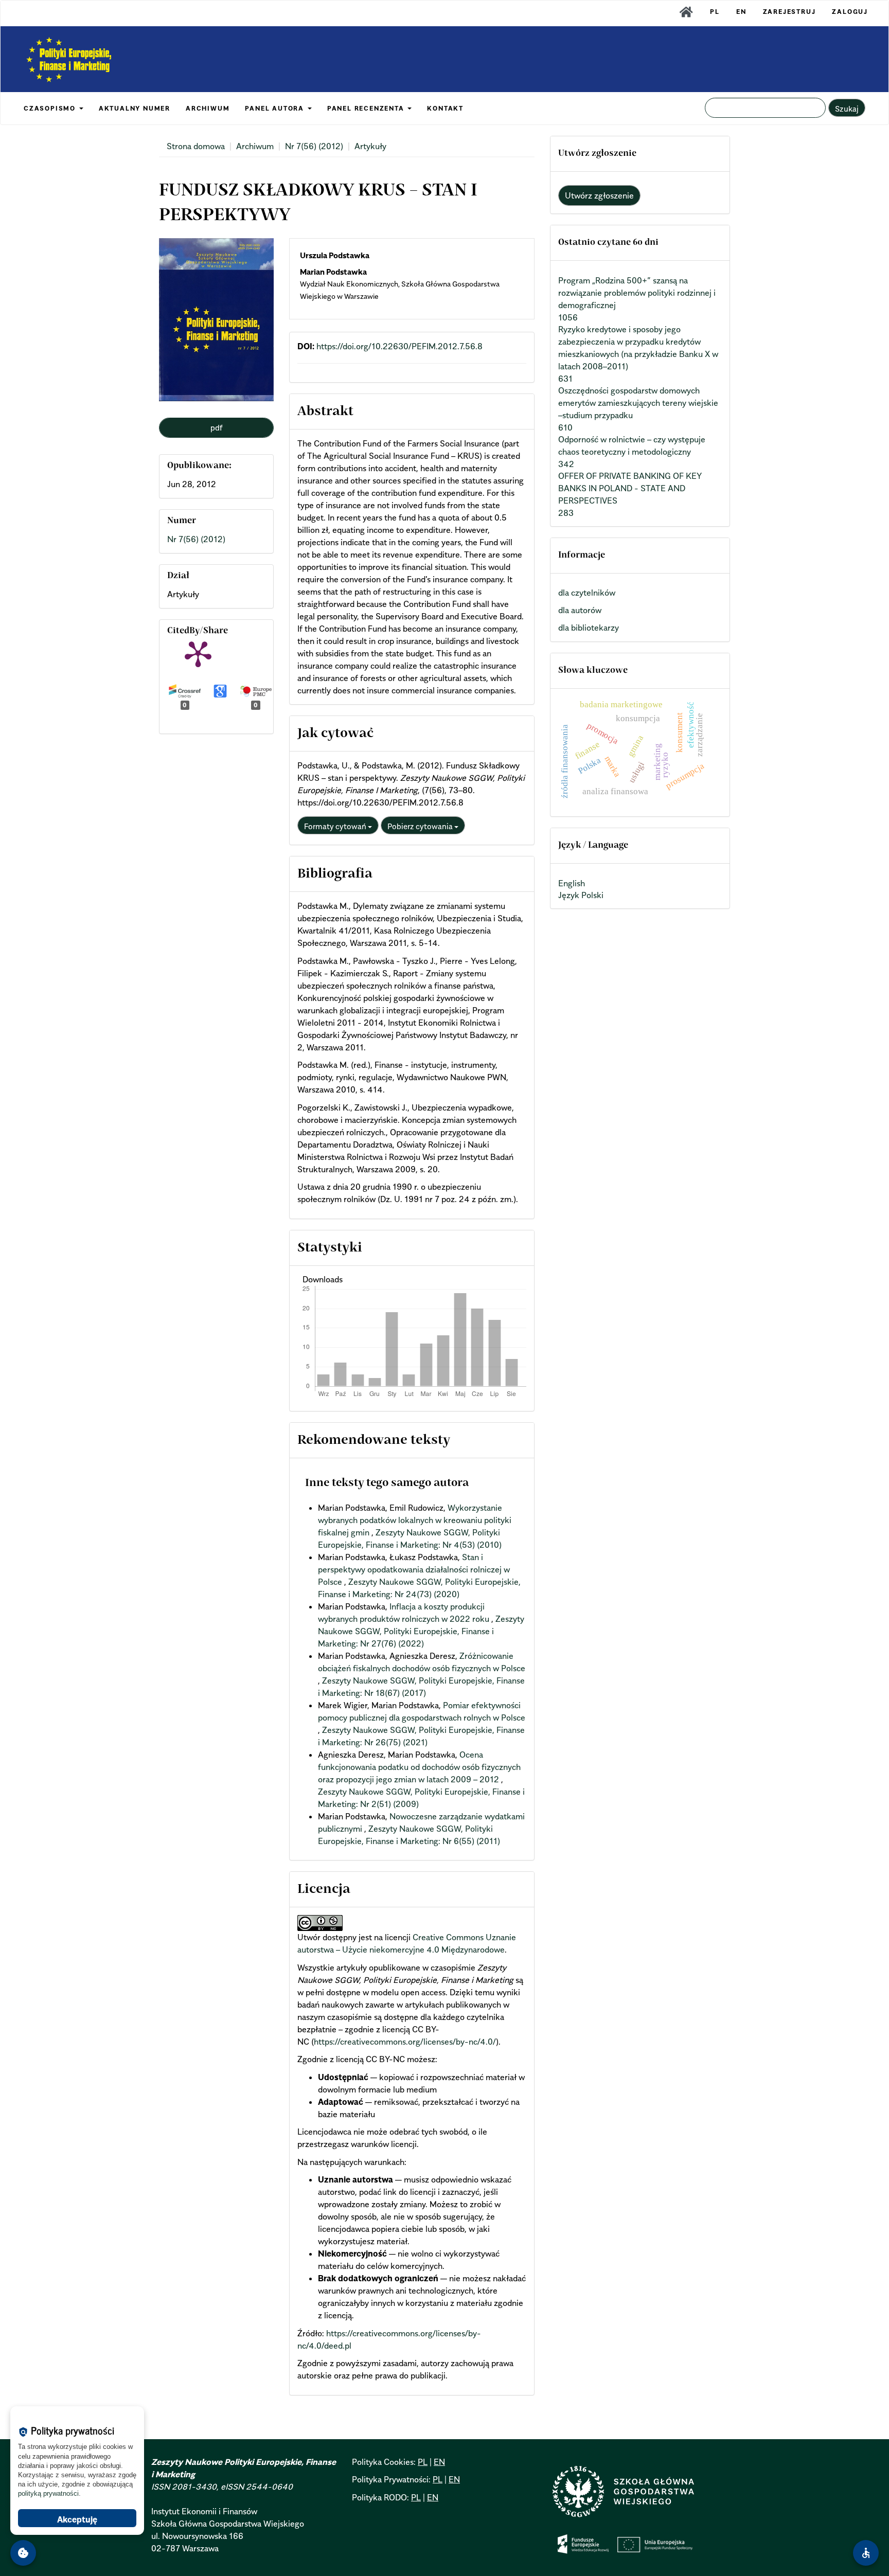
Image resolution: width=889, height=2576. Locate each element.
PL (715, 12)
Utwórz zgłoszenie (599, 195)
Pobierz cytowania (421, 826)
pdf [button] (217, 427)
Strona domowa (196, 146)
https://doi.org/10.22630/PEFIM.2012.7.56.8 (399, 346)
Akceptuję (77, 2519)
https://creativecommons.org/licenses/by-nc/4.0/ (405, 2042)
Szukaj (847, 109)
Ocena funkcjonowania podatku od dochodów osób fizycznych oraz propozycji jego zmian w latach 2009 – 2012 (419, 1767)
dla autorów (580, 610)
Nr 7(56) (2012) (314, 146)
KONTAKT (445, 108)
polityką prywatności (48, 2493)
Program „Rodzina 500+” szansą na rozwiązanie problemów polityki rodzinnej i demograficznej (637, 293)
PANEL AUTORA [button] (275, 108)
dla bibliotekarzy (589, 628)
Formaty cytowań (336, 826)
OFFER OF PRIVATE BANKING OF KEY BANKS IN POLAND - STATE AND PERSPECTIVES (630, 488)
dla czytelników (587, 593)
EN (741, 12)
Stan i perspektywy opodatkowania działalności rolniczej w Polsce (414, 1569)
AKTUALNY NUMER (135, 108)
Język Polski (581, 895)
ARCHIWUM (208, 108)
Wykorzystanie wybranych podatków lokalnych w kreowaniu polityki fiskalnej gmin (415, 1520)
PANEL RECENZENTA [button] (367, 108)
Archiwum (255, 146)
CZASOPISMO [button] (51, 108)
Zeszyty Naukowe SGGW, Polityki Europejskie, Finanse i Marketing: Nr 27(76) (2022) (421, 1631)
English (572, 883)
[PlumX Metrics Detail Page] (198, 653)
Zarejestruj (789, 12)
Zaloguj (850, 12)
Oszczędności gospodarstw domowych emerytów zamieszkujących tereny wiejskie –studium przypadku (638, 403)
